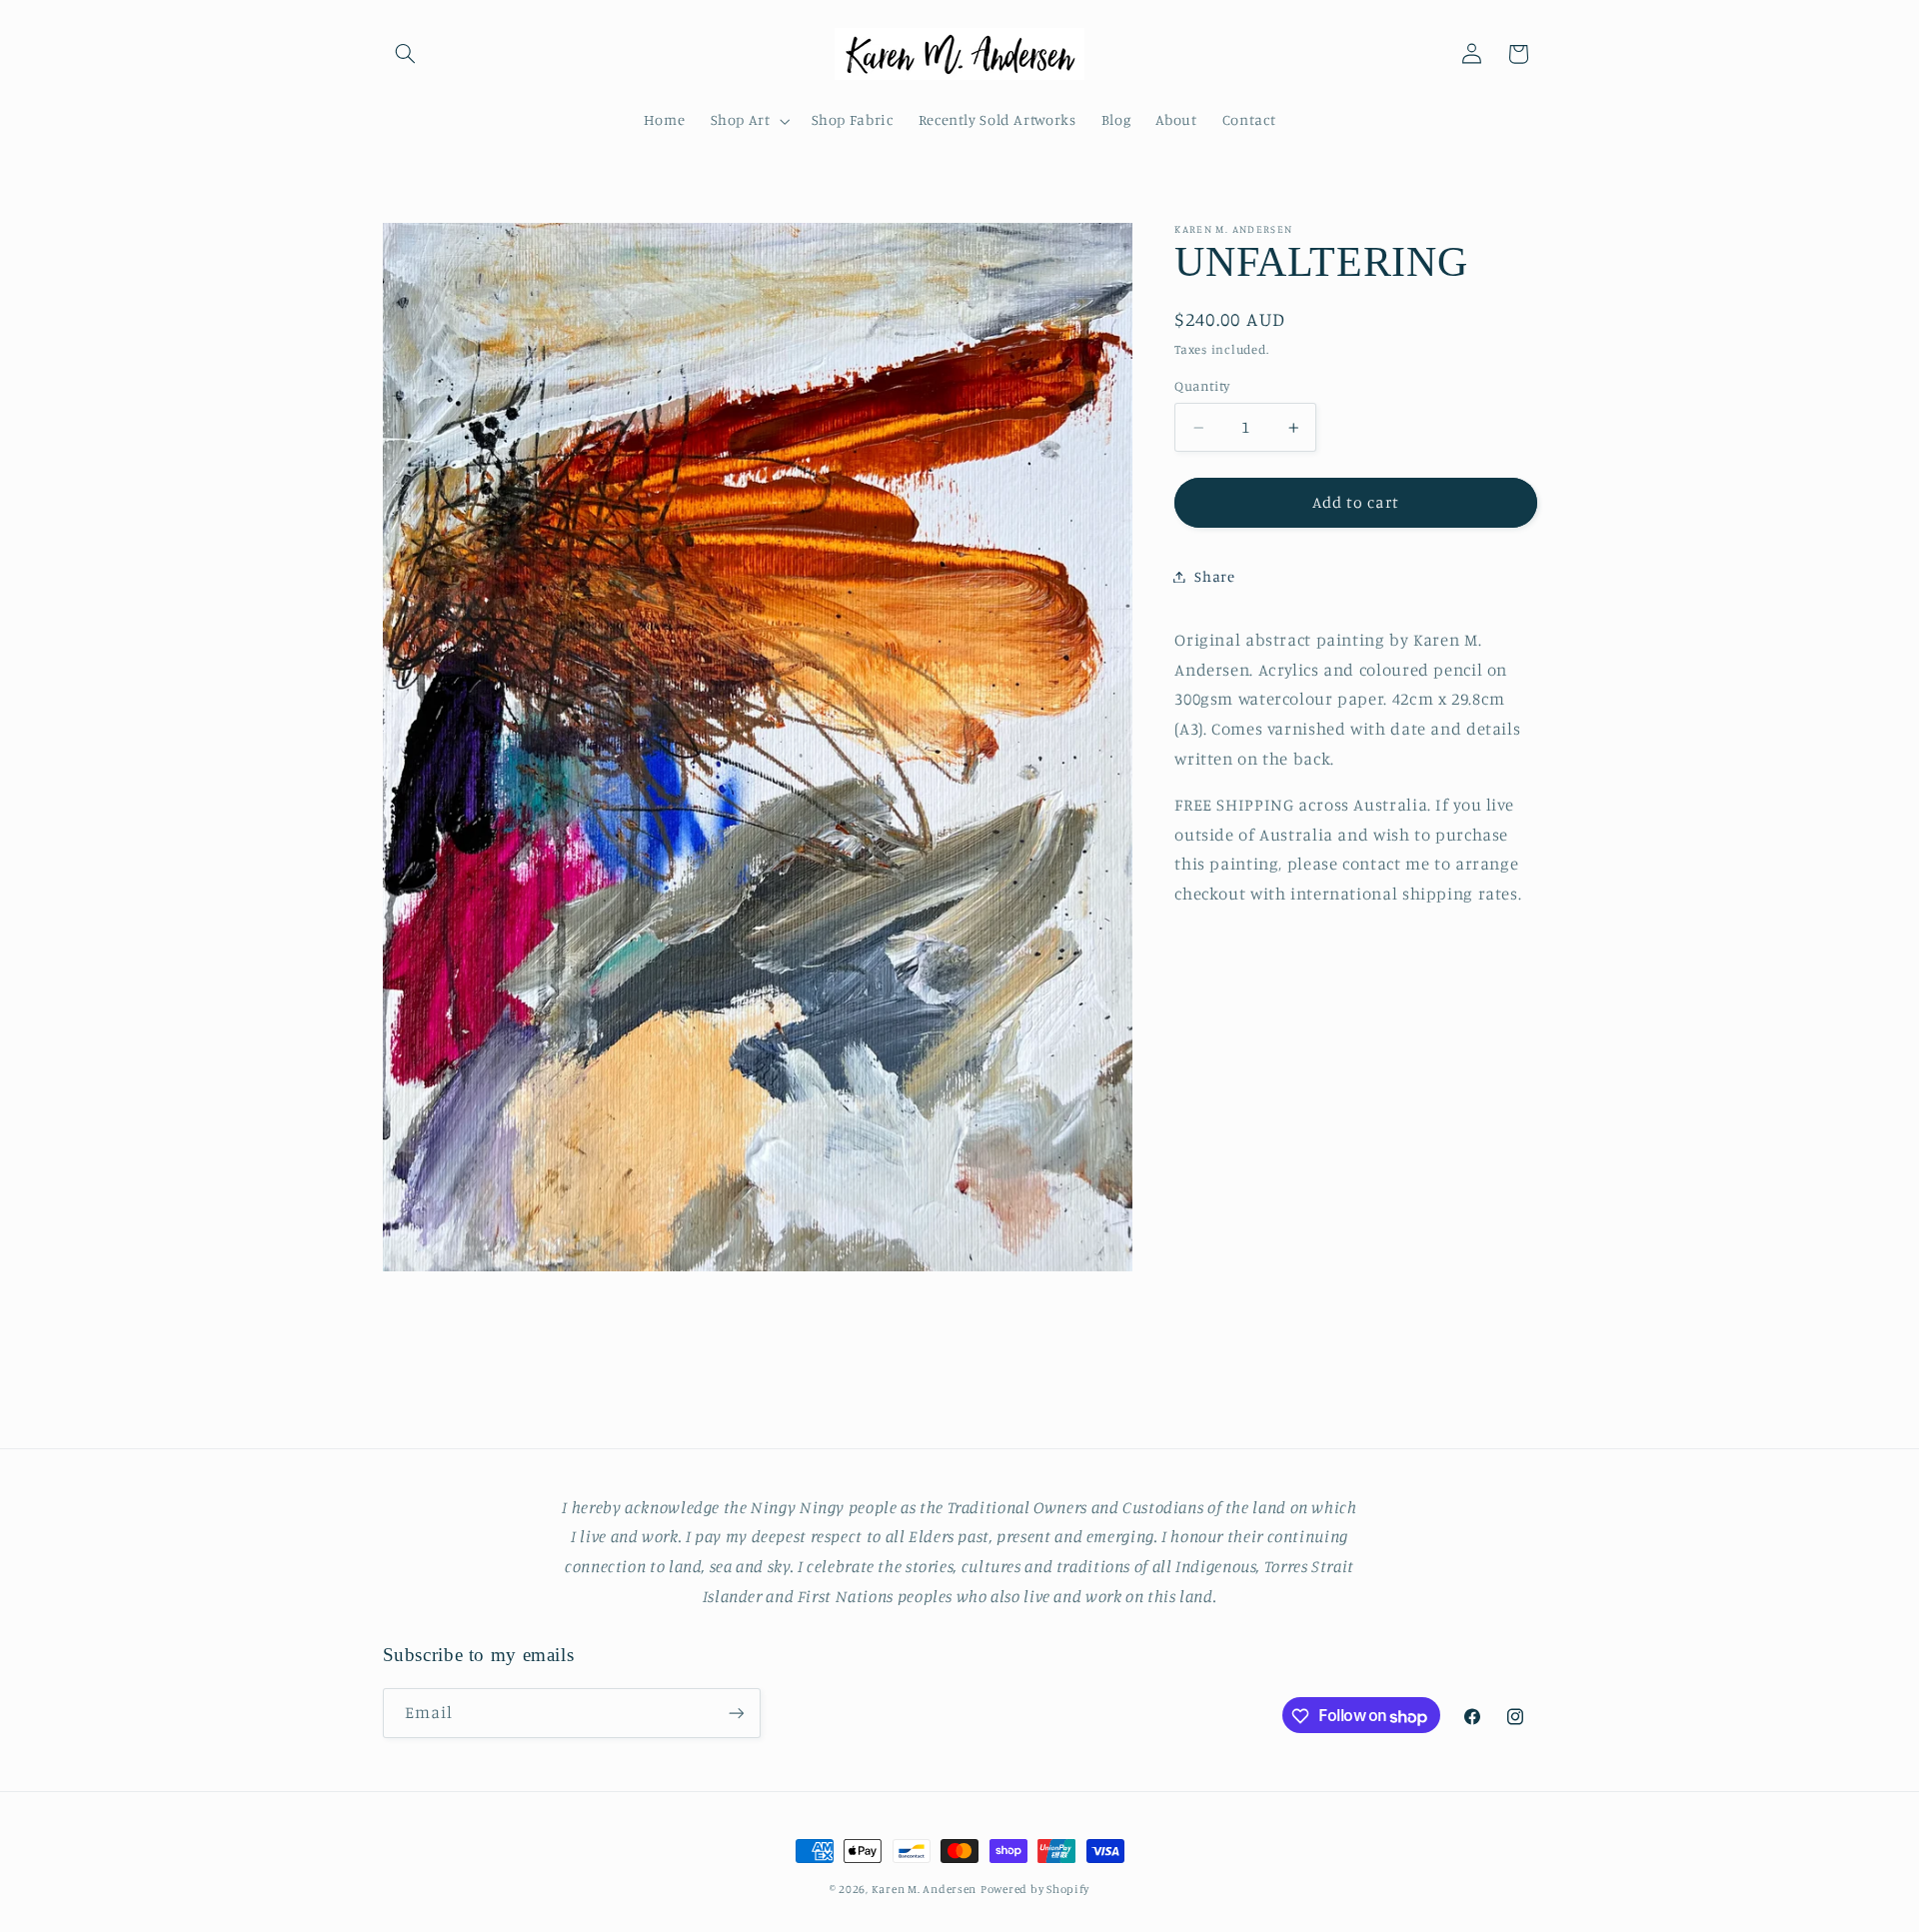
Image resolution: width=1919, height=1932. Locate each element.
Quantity (1202, 387)
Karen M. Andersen (925, 1889)
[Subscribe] (736, 1714)
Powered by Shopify (1035, 1889)
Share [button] (1214, 576)
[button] (406, 54)
